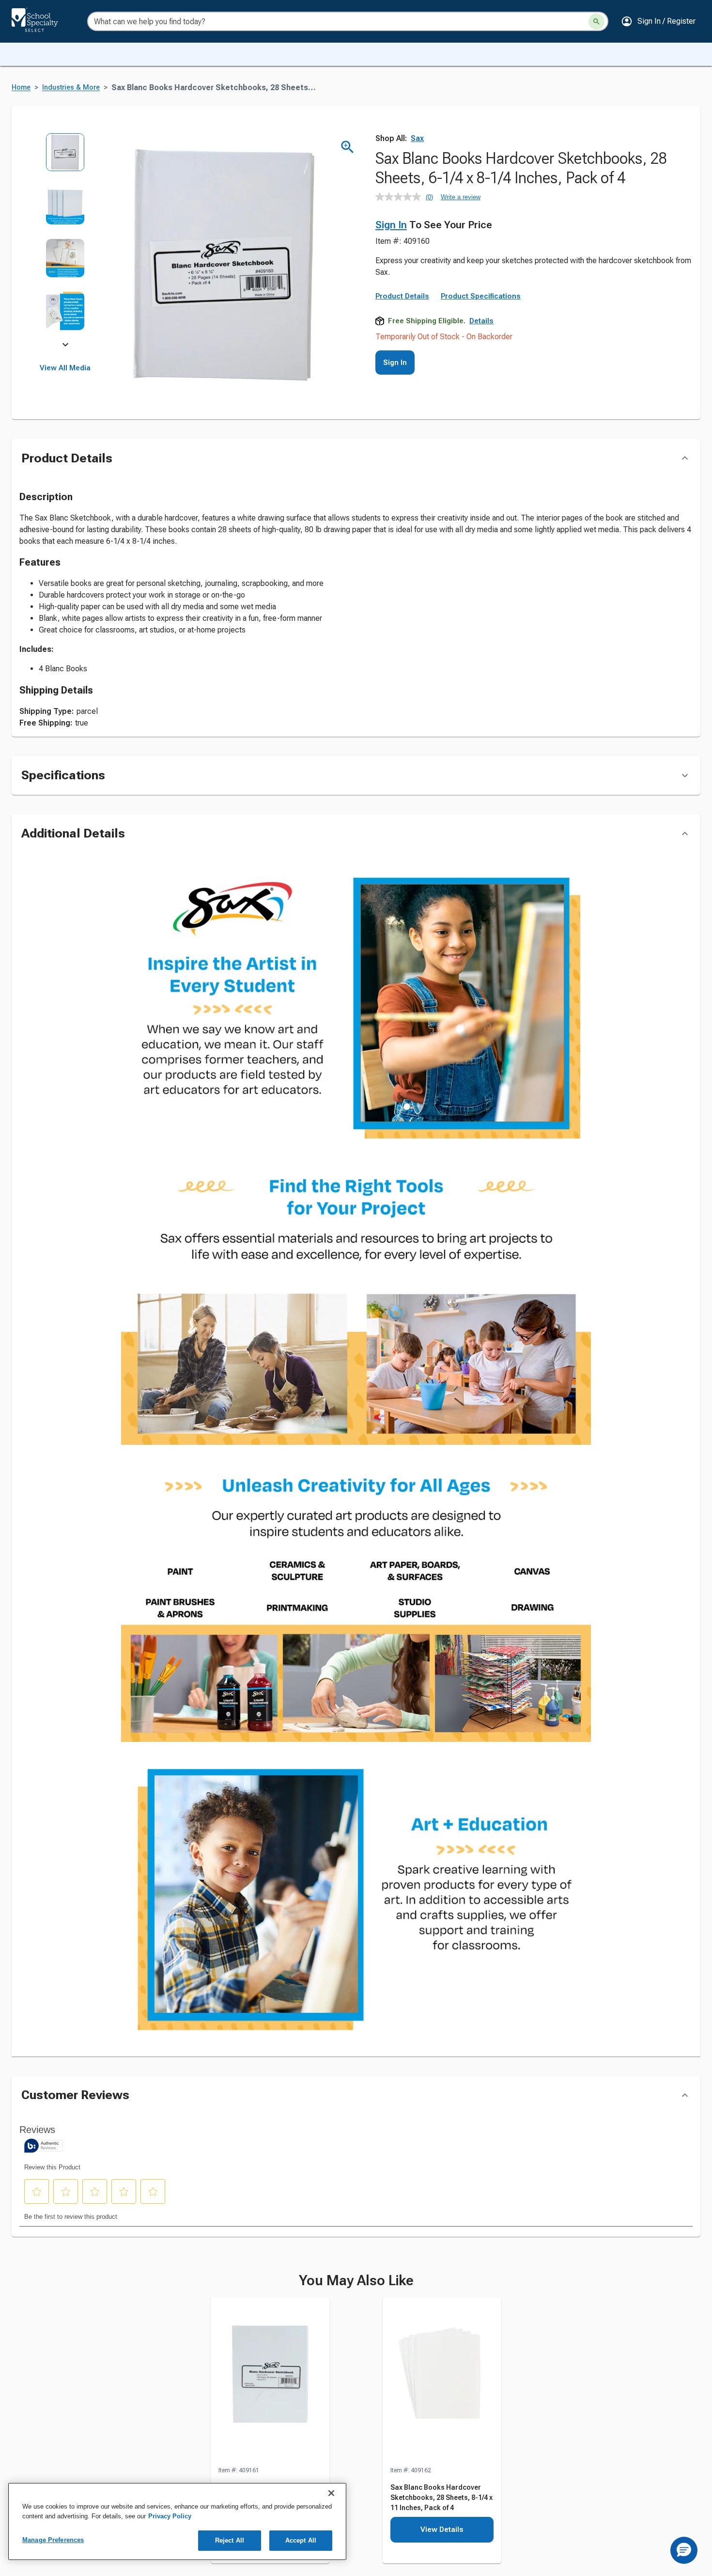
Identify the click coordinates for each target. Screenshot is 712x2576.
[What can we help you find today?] (596, 22)
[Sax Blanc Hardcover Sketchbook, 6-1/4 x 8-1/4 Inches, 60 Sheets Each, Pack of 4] (270, 2418)
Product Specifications (481, 296)
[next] (65, 346)
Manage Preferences (53, 2540)
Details (481, 321)
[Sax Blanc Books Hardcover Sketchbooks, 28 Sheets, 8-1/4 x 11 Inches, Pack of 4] (442, 2418)
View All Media (65, 368)
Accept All (301, 2540)
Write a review (461, 197)
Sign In (391, 225)
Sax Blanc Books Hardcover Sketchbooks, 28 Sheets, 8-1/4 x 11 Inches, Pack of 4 (441, 2534)
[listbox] (65, 239)
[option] (65, 159)
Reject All (230, 2540)
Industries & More (71, 87)
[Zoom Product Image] (348, 147)
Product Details (402, 296)
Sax (417, 138)
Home (21, 87)
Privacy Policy (170, 2516)
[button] (658, 21)
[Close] (331, 2493)
